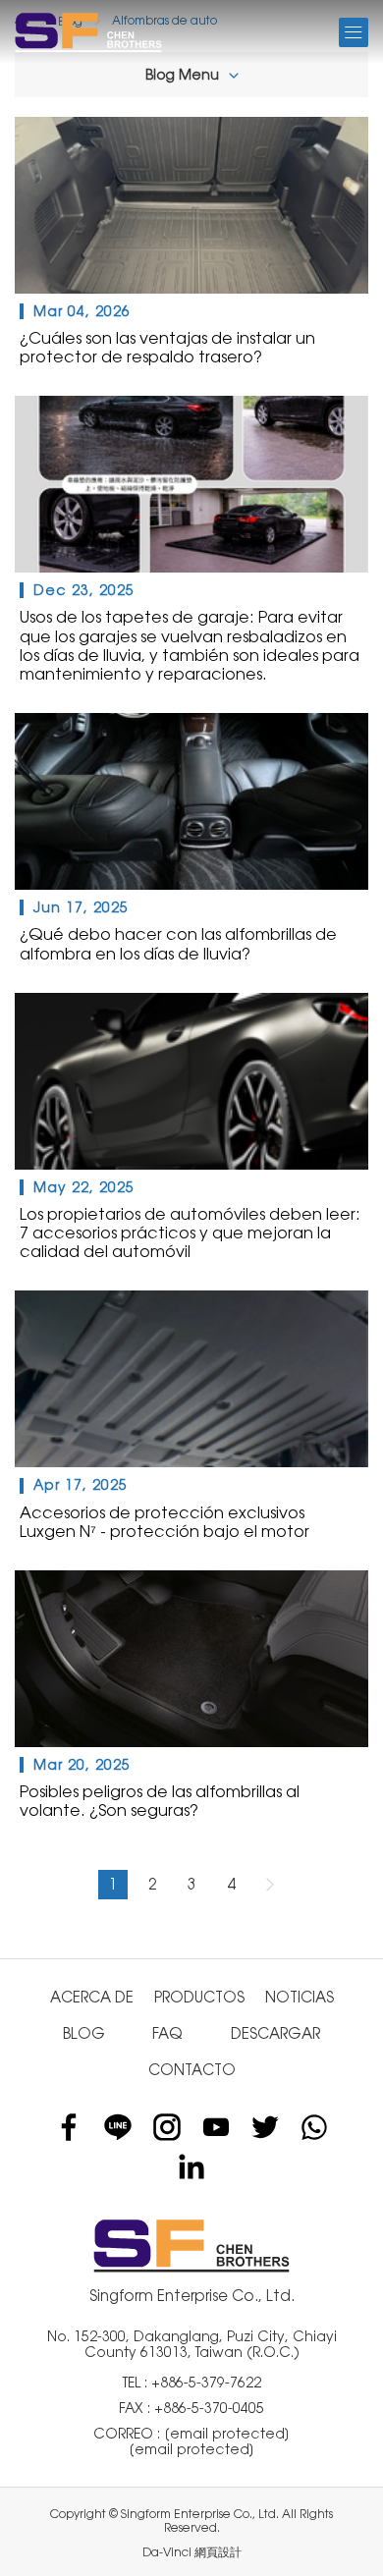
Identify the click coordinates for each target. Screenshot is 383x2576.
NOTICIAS (300, 1997)
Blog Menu (182, 75)
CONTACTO (192, 2070)
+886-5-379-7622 (206, 2383)
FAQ (167, 2033)
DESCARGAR (275, 2033)
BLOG (84, 2033)
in (191, 2166)
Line (118, 2127)
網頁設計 (218, 2552)
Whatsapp (314, 2127)
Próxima (270, 1885)
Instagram (167, 2127)
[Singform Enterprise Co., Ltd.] (88, 32)
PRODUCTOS (199, 1997)
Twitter (265, 2127)
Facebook (69, 2127)
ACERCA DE (92, 1997)
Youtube (216, 2127)
